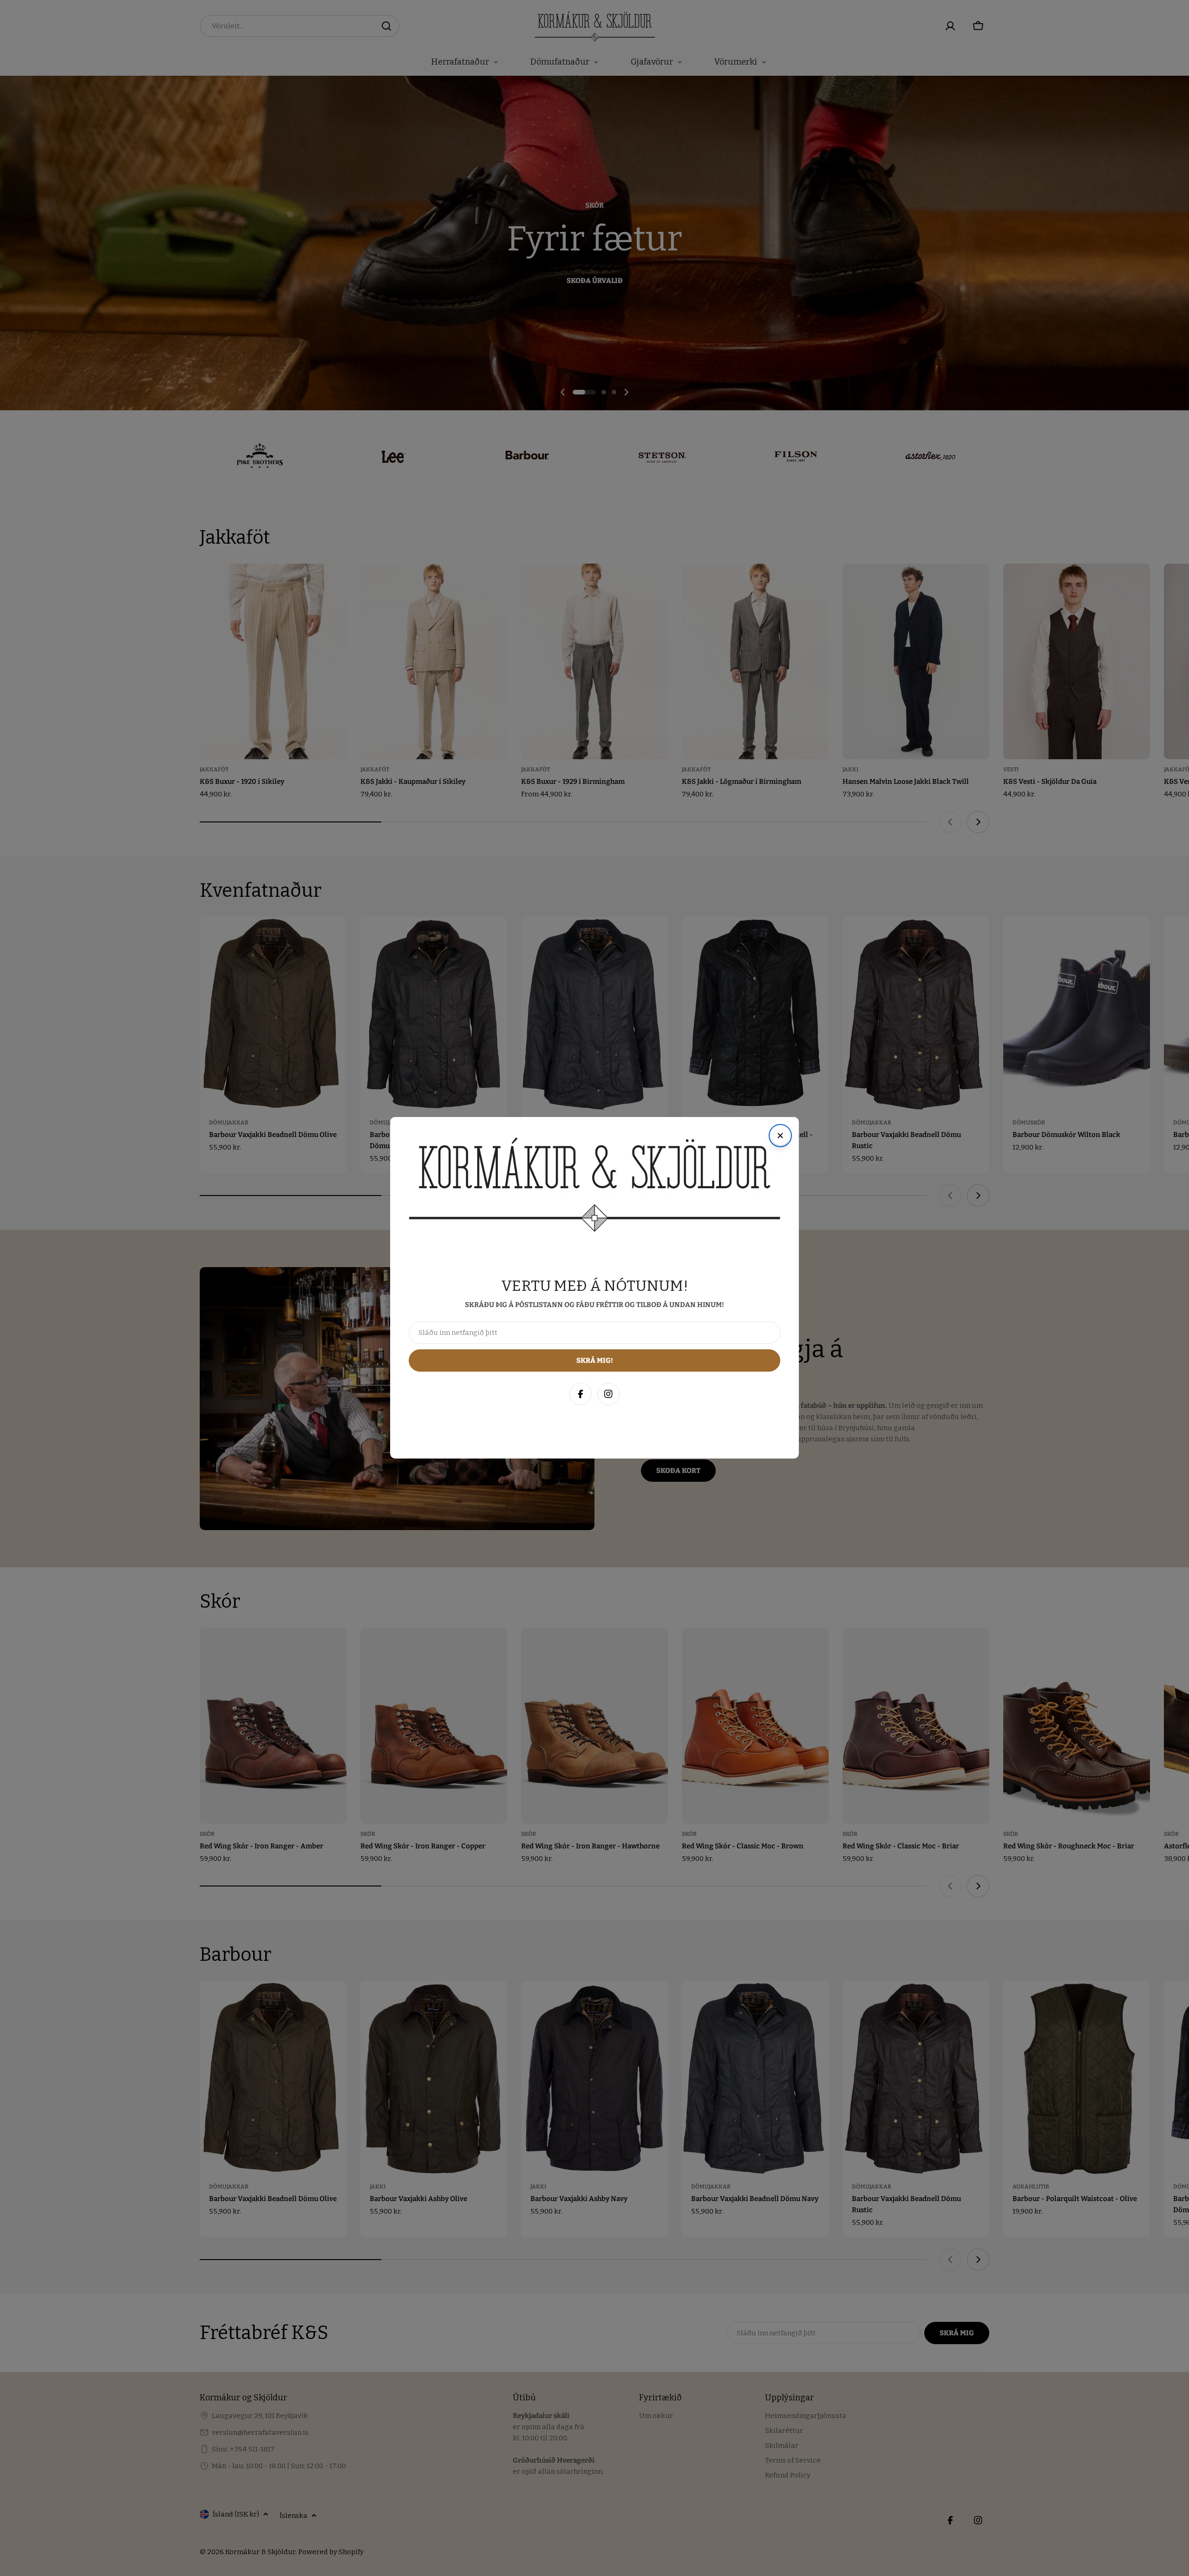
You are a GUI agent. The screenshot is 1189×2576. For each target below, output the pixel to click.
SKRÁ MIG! (1058, 2524)
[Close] (1172, 2367)
